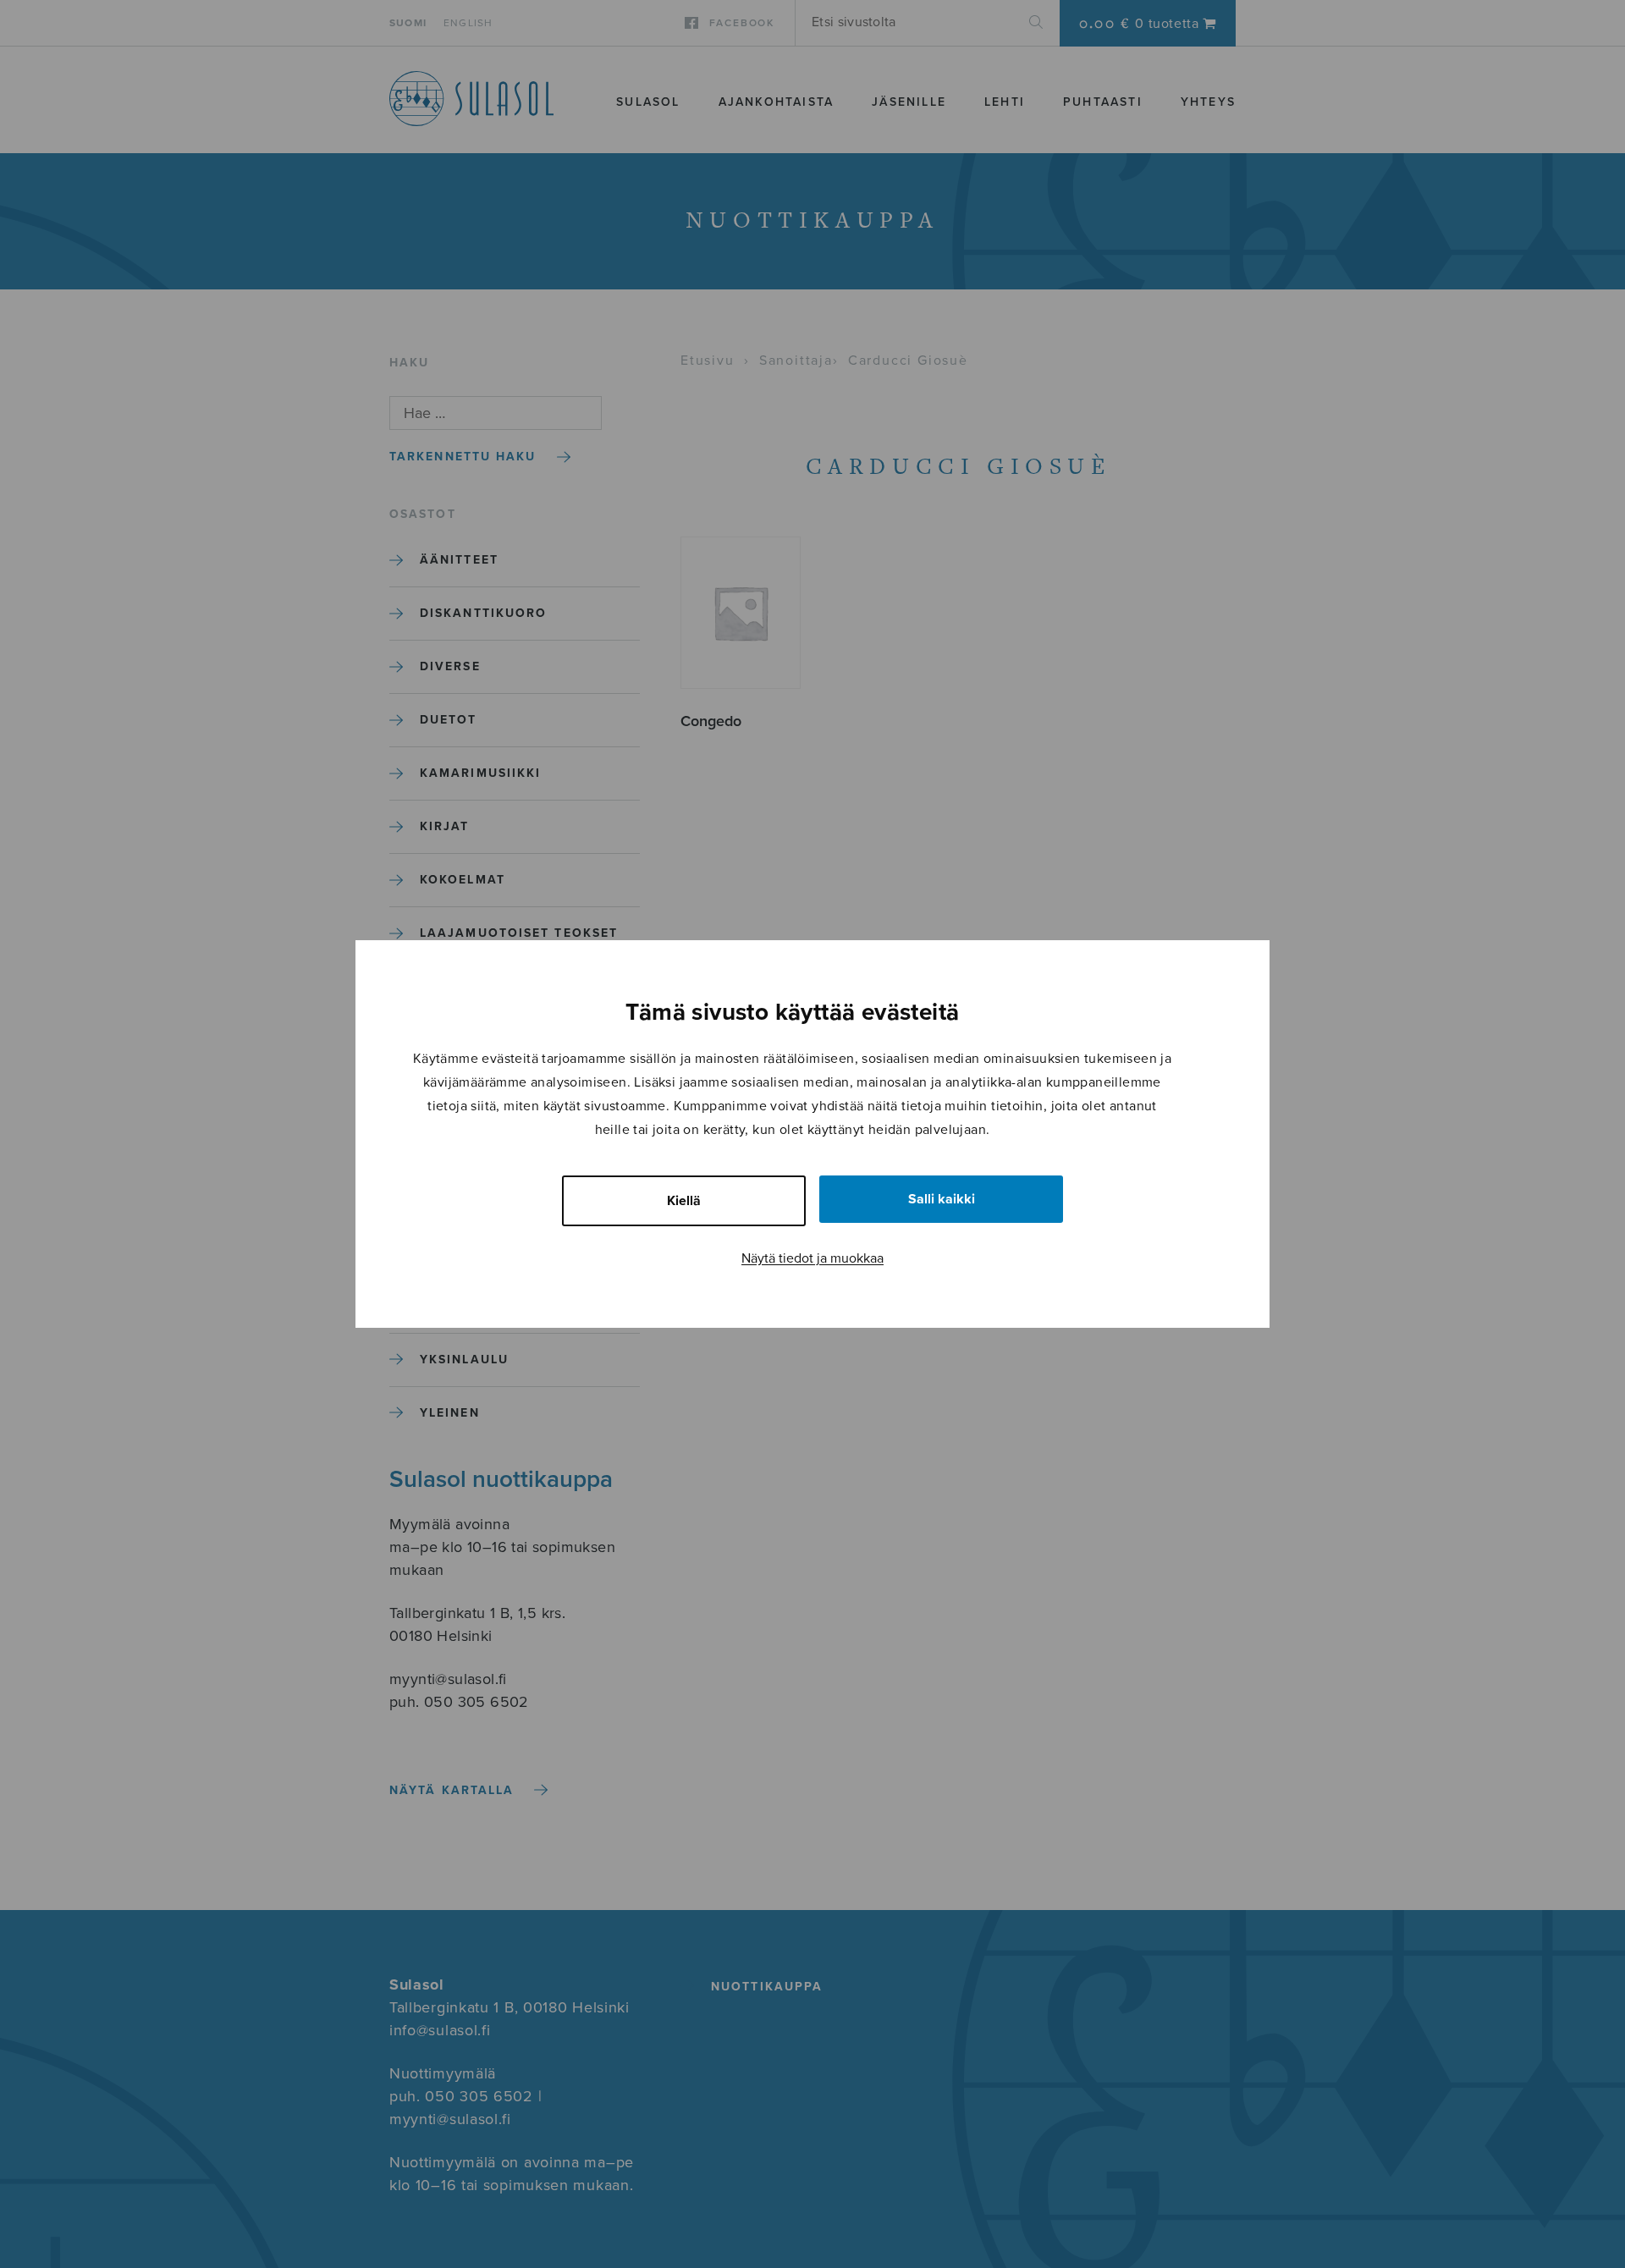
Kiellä (684, 1201)
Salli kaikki (942, 1199)
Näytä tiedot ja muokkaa (812, 1258)
